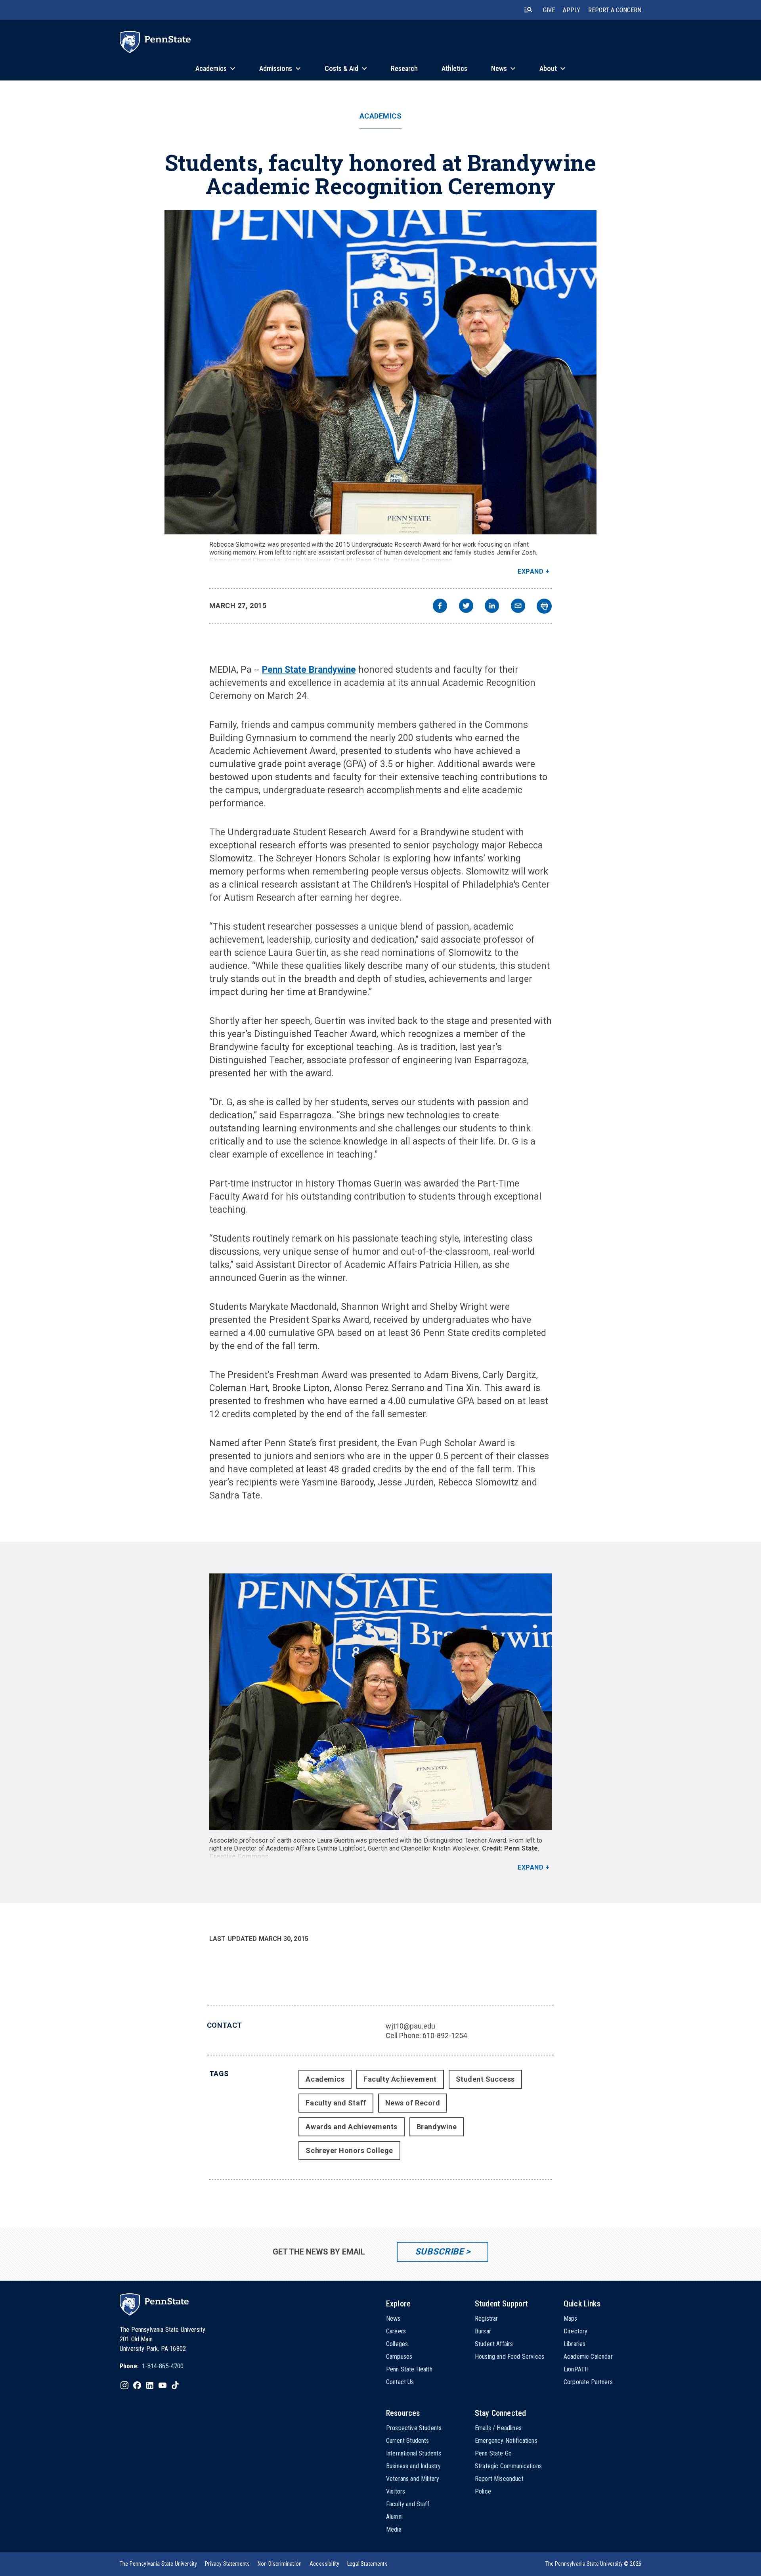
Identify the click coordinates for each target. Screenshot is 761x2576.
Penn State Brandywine (309, 670)
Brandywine (437, 2127)
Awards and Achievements (351, 2127)
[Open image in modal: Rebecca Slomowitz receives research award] (380, 372)
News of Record (413, 2103)
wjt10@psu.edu (410, 2026)
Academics (381, 116)
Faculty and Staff (336, 2103)
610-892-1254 (445, 2035)
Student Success (485, 2079)
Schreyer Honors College (349, 2150)
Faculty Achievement (400, 2079)
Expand (531, 571)
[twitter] (466, 607)
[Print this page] (544, 606)
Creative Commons (423, 560)
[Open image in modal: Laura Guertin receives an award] (381, 1702)
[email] (518, 607)
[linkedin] (492, 607)
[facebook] (440, 607)
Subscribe (439, 2252)
